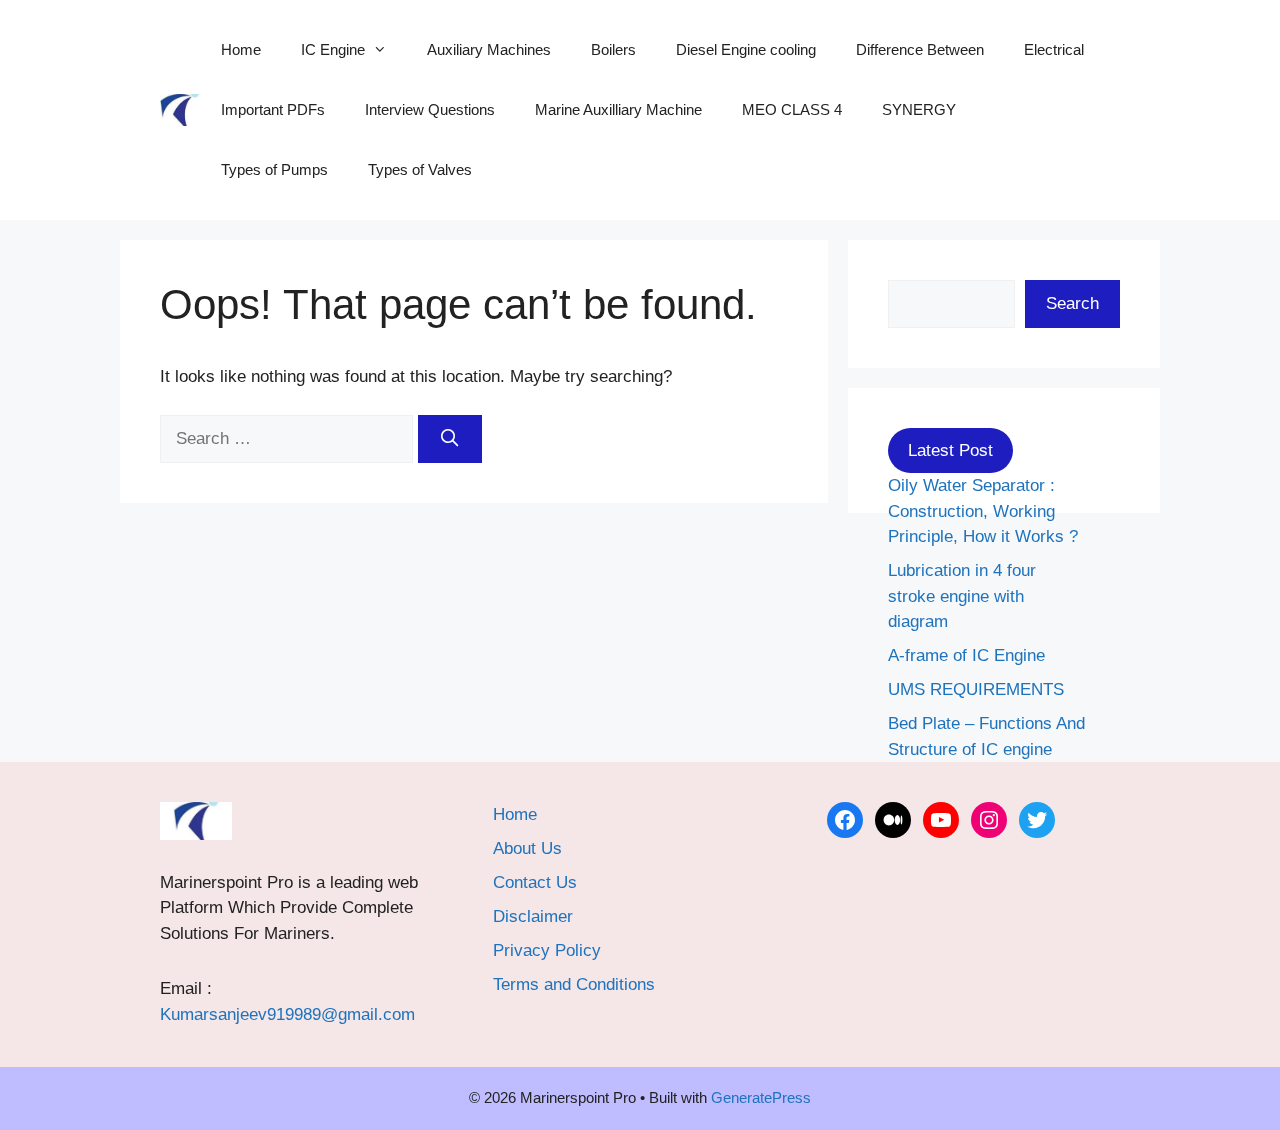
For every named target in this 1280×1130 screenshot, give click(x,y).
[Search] (450, 439)
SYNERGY (919, 109)
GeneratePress (761, 1097)
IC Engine (333, 49)
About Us (527, 848)
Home (241, 49)
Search (1072, 303)
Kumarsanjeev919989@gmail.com (287, 1014)
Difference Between (920, 49)
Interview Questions (430, 109)
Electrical (1054, 49)
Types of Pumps (274, 169)
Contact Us (535, 882)
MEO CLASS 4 (792, 109)
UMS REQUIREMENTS (976, 689)
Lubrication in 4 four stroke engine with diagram (962, 596)
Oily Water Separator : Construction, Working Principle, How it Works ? (983, 511)
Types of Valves (420, 169)
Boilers (613, 49)
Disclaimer (533, 916)
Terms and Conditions (574, 984)
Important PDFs (273, 109)
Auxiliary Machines (489, 49)
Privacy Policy (547, 950)
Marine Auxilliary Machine (618, 109)
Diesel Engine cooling (746, 49)
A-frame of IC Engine (966, 655)
